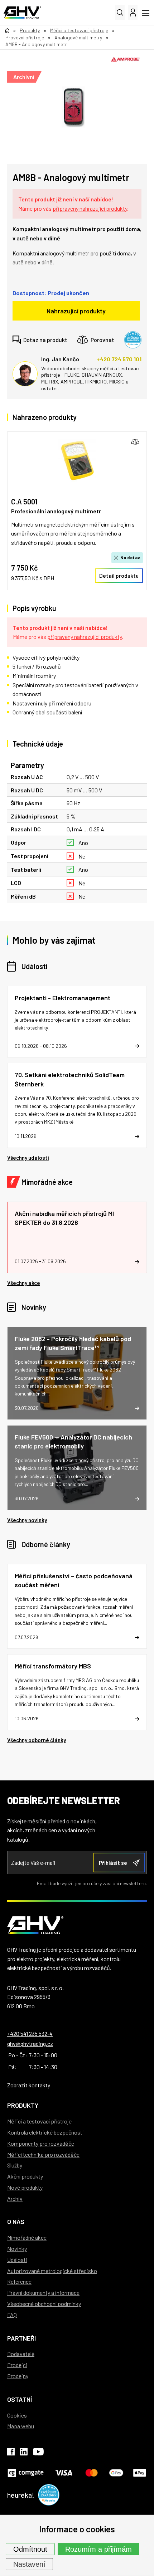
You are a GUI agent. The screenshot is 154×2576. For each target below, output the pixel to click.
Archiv (15, 2198)
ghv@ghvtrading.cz (30, 2044)
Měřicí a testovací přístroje (39, 2121)
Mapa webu (21, 2426)
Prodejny (18, 2376)
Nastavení (29, 2564)
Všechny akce (24, 1283)
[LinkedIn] (24, 2453)
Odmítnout (30, 2549)
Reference (19, 2281)
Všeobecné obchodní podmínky (44, 2304)
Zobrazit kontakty (29, 2085)
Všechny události (28, 1158)
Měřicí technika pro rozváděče (43, 2154)
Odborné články (46, 1544)
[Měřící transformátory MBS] (77, 1692)
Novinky (34, 1307)
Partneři (21, 2338)
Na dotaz (130, 557)
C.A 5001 (24, 502)
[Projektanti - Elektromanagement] (77, 1022)
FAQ (12, 2315)
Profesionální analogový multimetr (56, 511)
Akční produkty (25, 2176)
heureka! (21, 2495)
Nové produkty (25, 2187)
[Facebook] (11, 2453)
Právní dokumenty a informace (43, 2293)
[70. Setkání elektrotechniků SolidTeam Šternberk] (77, 1105)
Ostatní (20, 2399)
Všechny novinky (27, 1520)
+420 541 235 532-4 (30, 2034)
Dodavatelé (21, 2354)
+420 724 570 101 (119, 359)
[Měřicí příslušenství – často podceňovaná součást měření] (77, 1607)
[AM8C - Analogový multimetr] (73, 107)
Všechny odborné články (37, 1740)
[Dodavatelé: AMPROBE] (125, 59)
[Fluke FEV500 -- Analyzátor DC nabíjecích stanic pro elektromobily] (77, 1468)
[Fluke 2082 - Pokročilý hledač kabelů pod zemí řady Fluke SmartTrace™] (77, 1373)
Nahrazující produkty (76, 311)
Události (34, 966)
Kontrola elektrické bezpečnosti (45, 2132)
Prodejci (17, 2365)
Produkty (23, 2105)
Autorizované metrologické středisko (52, 2271)
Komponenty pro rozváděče (41, 2143)
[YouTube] (38, 2453)
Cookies (17, 2415)
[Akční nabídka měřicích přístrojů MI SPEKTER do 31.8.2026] (77, 1237)
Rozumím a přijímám (98, 2549)
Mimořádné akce (47, 1182)
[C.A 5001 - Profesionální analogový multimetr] (77, 460)
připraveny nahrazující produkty (90, 208)
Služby (15, 2165)
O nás (16, 2221)
